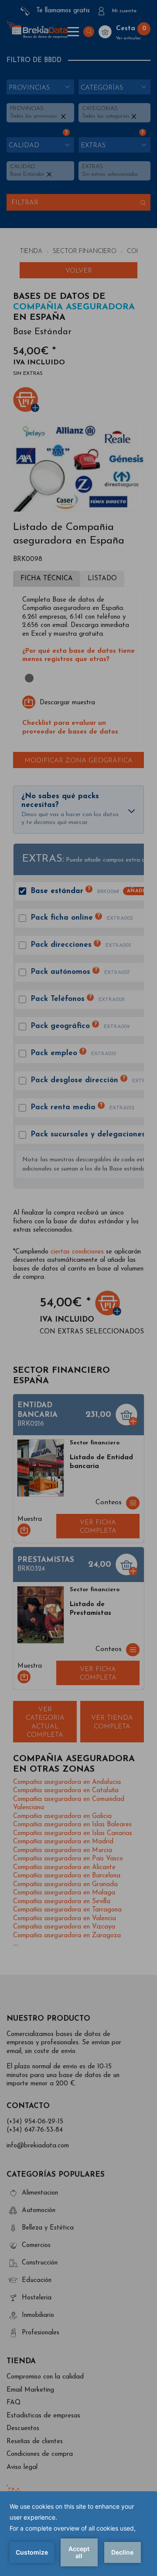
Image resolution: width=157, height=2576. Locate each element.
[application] (78, 2534)
